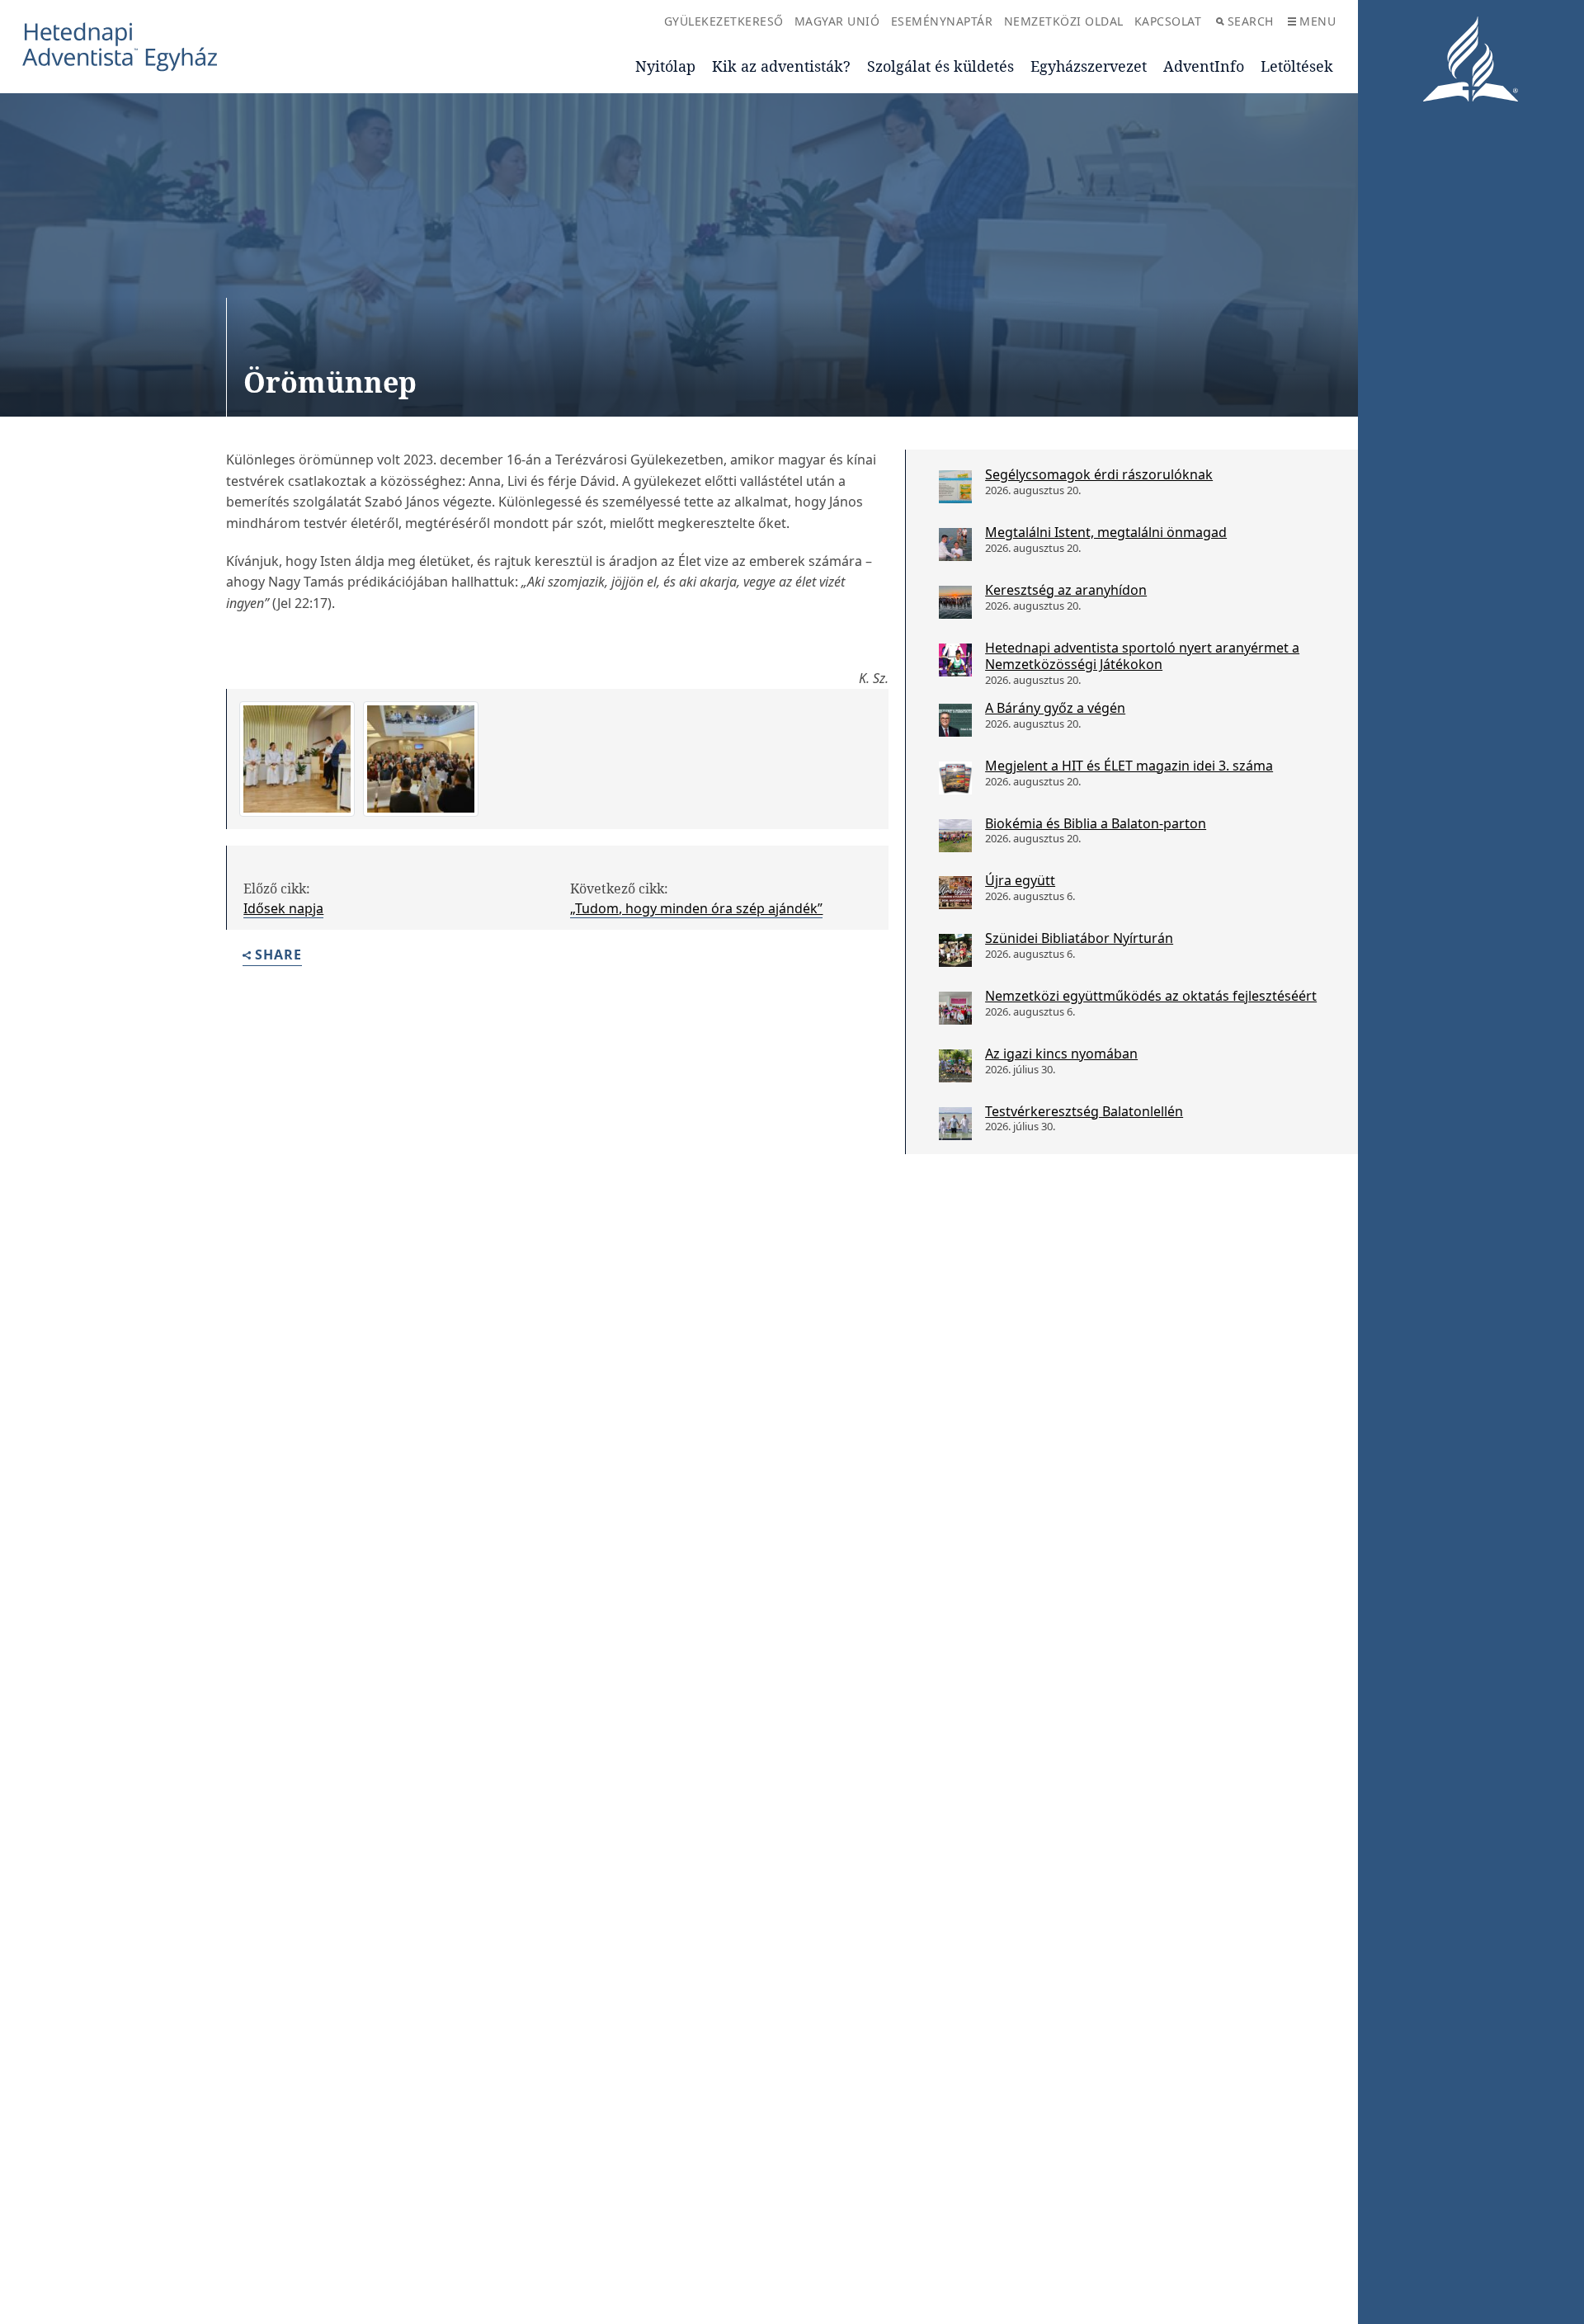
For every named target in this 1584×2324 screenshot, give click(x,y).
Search (1251, 21)
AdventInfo (1204, 66)
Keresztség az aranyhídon (1066, 590)
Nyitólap (665, 66)
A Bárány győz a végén (1055, 708)
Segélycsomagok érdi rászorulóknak (1099, 474)
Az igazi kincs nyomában (1061, 1054)
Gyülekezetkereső (724, 21)
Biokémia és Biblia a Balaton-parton (1096, 823)
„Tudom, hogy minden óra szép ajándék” (696, 908)
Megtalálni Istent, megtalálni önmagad (1106, 532)
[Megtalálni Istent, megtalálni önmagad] (955, 544)
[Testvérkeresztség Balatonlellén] (955, 1124)
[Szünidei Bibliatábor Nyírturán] (955, 950)
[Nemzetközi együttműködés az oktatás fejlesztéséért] (955, 1008)
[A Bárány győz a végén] (955, 720)
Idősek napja (283, 908)
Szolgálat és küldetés (940, 66)
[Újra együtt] (955, 893)
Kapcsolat (1168, 21)
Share (278, 956)
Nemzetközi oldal (1064, 21)
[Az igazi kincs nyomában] (955, 1066)
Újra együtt (1020, 880)
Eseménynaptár (942, 21)
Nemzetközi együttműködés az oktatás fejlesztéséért (1151, 996)
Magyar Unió (837, 21)
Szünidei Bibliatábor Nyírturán (1079, 938)
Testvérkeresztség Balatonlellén (1084, 1111)
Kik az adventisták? (781, 66)
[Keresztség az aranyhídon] (955, 602)
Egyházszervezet (1089, 66)
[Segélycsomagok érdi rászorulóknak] (955, 487)
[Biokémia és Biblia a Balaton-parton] (955, 836)
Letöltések (1297, 66)
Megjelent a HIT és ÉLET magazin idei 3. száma (1129, 766)
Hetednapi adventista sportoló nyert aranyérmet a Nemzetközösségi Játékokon (1142, 656)
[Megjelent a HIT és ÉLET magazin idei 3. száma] (955, 778)
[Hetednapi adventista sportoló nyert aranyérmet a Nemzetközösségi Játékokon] (955, 660)
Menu (1318, 21)
